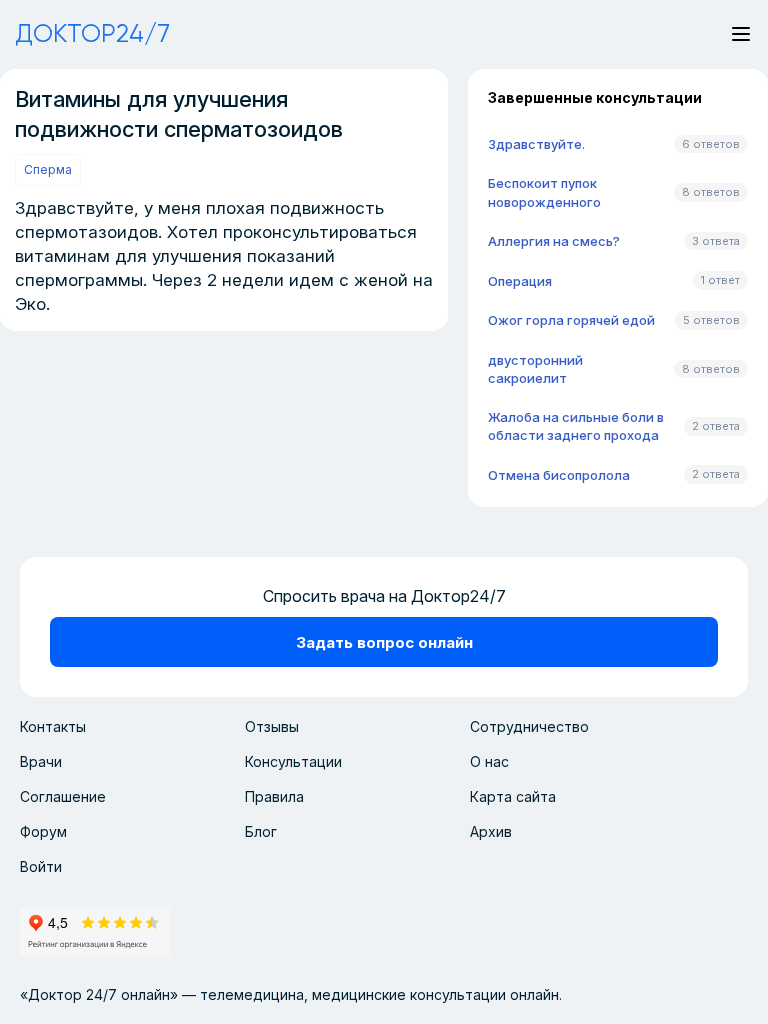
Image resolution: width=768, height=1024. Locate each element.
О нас (489, 761)
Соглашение (63, 796)
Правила (274, 796)
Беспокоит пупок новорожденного (544, 192)
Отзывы (272, 726)
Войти (41, 866)
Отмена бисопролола (559, 475)
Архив (491, 831)
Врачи (41, 761)
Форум (43, 831)
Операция (520, 281)
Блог (261, 831)
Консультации (293, 761)
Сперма (48, 169)
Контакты (53, 726)
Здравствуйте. (536, 144)
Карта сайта (513, 796)
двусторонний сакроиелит (535, 369)
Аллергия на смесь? (554, 241)
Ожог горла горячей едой (571, 320)
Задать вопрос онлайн (384, 642)
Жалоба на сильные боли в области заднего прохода (576, 426)
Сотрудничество (529, 726)
